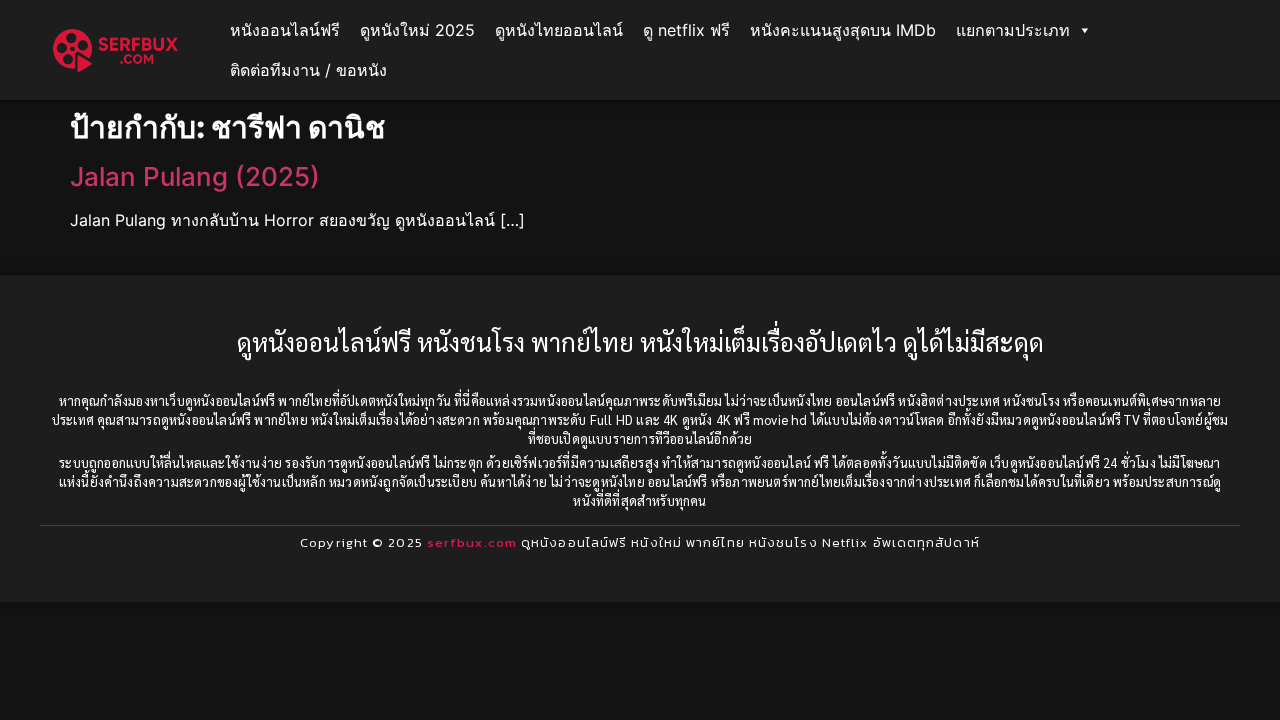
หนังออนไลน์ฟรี (285, 30)
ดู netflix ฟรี (686, 30)
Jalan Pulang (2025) (195, 176)
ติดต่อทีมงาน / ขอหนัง (308, 70)
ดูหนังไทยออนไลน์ (559, 30)
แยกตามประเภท (1013, 30)
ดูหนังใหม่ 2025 (417, 30)
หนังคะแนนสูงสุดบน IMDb (843, 30)
